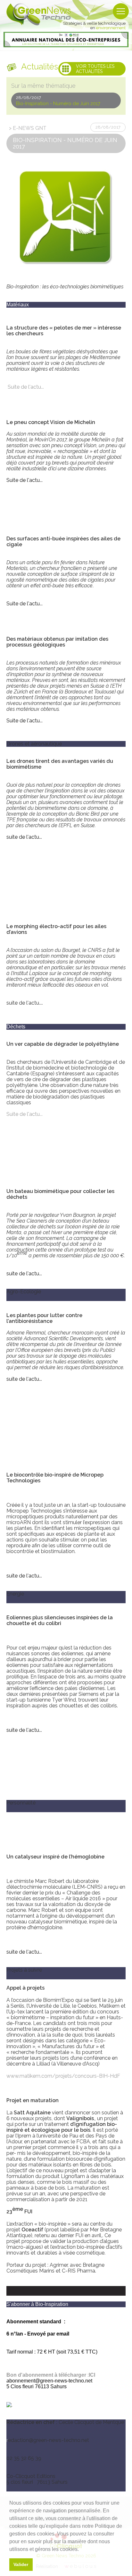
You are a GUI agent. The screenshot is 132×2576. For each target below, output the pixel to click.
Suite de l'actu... (26, 387)
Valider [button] (21, 2564)
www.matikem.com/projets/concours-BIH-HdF (63, 2076)
